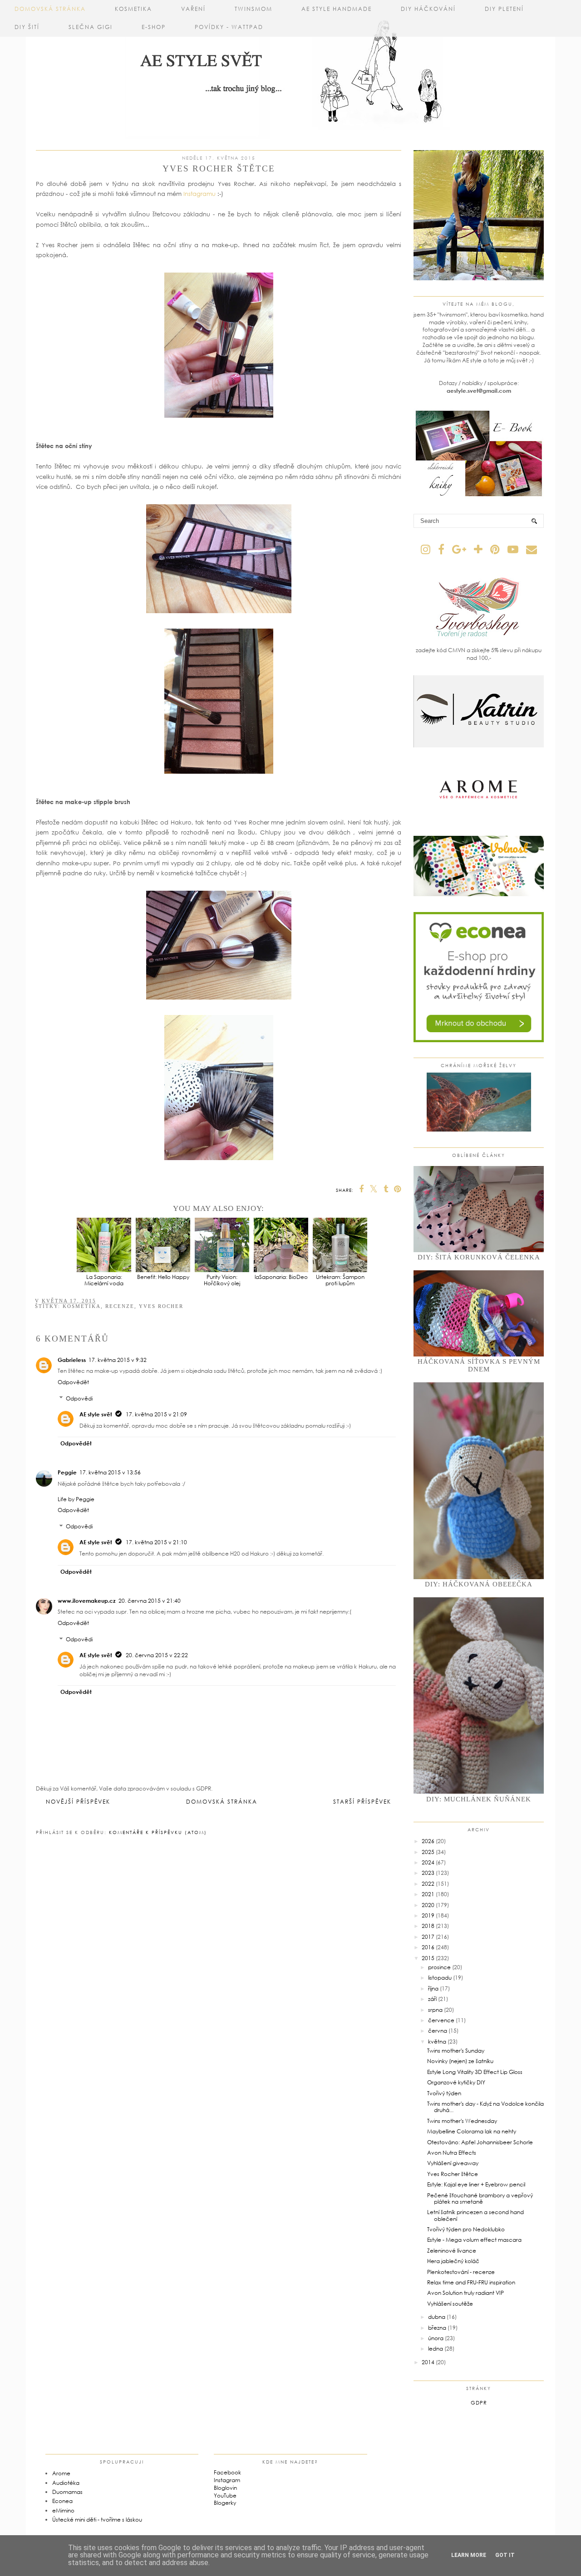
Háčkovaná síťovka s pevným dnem (479, 1365)
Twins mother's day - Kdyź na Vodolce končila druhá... (485, 2107)
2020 (428, 1905)
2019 (428, 1915)
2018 (428, 1926)
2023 (428, 1873)
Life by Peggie (76, 1499)
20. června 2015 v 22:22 (157, 1655)
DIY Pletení (504, 9)
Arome (61, 2473)
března (437, 2328)
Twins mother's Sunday (456, 2051)
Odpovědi (79, 1398)
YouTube (225, 2495)
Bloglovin (225, 2488)
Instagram (227, 2480)
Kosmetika (133, 9)
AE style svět (96, 1414)
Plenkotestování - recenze (461, 2272)
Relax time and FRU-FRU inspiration (471, 2282)
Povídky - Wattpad (229, 27)
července (441, 2020)
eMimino (63, 2510)
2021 (428, 1894)
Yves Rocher (161, 1306)
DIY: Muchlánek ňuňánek (479, 1799)
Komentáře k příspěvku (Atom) (158, 1832)
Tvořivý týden (444, 2093)
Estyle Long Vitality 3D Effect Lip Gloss (475, 2072)
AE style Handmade (337, 9)
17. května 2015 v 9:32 (118, 1360)
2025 (428, 1852)
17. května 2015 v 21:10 (156, 1542)
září (432, 1999)
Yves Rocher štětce (453, 2174)
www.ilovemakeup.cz (87, 1601)
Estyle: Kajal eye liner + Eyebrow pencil (476, 2184)
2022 (428, 1884)
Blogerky (225, 2503)
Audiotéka (66, 2483)
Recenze (120, 1306)
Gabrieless (72, 1360)
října (433, 1988)
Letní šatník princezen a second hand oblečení (475, 2215)
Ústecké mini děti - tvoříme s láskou (97, 2520)
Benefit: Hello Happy (163, 1277)
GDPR (479, 2403)
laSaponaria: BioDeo (281, 1277)
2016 (428, 1947)
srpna (435, 2010)
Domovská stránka (50, 9)
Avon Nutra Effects (452, 2153)
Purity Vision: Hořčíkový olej (222, 1280)
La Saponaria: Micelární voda (104, 1280)
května (437, 2042)
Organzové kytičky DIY (456, 2082)
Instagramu (200, 194)
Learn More (469, 2555)
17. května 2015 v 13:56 (110, 1472)
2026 (428, 1841)
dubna (437, 2317)
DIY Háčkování (428, 9)
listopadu (440, 1978)
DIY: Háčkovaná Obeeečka (479, 1584)
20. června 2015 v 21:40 (150, 1601)
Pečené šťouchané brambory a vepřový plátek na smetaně (480, 2198)
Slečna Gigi (91, 27)
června (438, 2031)
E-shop (154, 27)
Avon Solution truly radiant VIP (465, 2293)
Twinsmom (254, 9)
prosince (439, 1967)
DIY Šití (27, 27)
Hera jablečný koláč (453, 2261)
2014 (428, 2362)
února (436, 2338)
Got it (505, 2555)
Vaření (193, 9)
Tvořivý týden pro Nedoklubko (466, 2229)
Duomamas (67, 2492)
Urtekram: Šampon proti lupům (340, 1280)
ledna (436, 2349)
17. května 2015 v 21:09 (156, 1414)
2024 (428, 1862)
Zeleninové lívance (452, 2251)
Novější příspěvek (78, 1802)
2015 (428, 1958)
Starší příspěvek (362, 1802)
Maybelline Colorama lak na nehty (472, 2131)
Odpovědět (73, 1382)
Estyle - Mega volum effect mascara (474, 2240)
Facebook (227, 2472)
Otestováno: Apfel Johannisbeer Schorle (480, 2142)
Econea (62, 2501)
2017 (428, 1937)
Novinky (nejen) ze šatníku (460, 2061)
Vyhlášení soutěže (450, 2304)
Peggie (67, 1472)
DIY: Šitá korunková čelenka (479, 1257)
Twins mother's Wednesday (462, 2121)
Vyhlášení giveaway (453, 2163)
